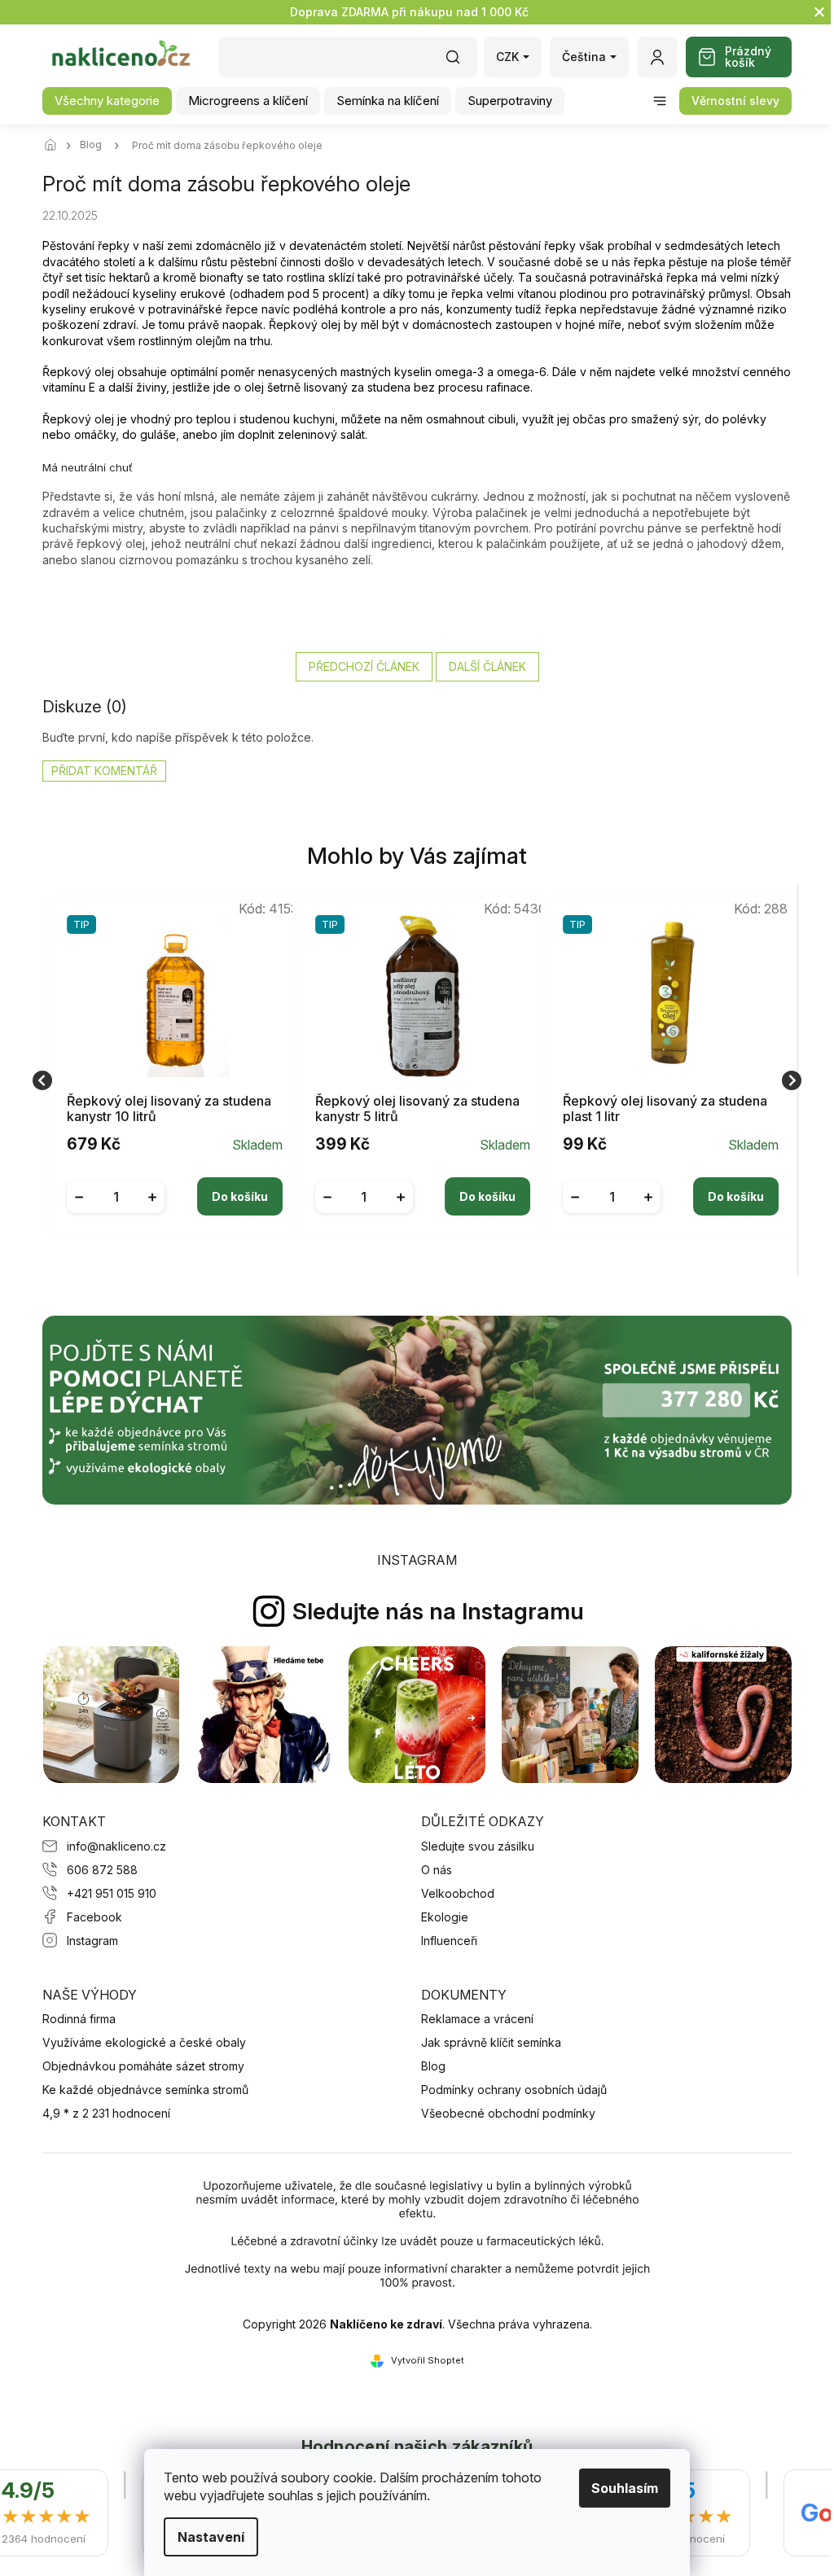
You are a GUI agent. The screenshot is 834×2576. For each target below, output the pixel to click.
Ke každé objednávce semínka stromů (145, 2090)
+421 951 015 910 (112, 1893)
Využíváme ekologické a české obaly (144, 2042)
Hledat (461, 62)
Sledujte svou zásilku (478, 1846)
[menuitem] (107, 101)
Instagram (92, 1941)
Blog (433, 2066)
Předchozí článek (364, 666)
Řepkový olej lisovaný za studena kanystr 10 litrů (169, 1109)
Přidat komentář (104, 771)
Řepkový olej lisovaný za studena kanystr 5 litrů (417, 1109)
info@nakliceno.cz (116, 1846)
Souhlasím (619, 2488)
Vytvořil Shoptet (428, 2360)
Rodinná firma (79, 2019)
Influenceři (449, 1941)
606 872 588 (102, 1870)
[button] (175, 1185)
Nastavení (205, 2537)
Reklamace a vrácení (477, 2019)
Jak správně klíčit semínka (491, 2042)
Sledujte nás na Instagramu (438, 1611)
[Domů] (55, 146)
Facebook (94, 1917)
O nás (437, 1870)
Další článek (487, 666)
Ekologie (445, 1917)
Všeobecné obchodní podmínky (508, 2113)
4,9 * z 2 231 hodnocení (106, 2113)
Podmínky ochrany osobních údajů (514, 2090)
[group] (169, 1080)
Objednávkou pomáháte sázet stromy (143, 2066)
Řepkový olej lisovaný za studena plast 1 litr (665, 1109)
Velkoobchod (458, 1893)
